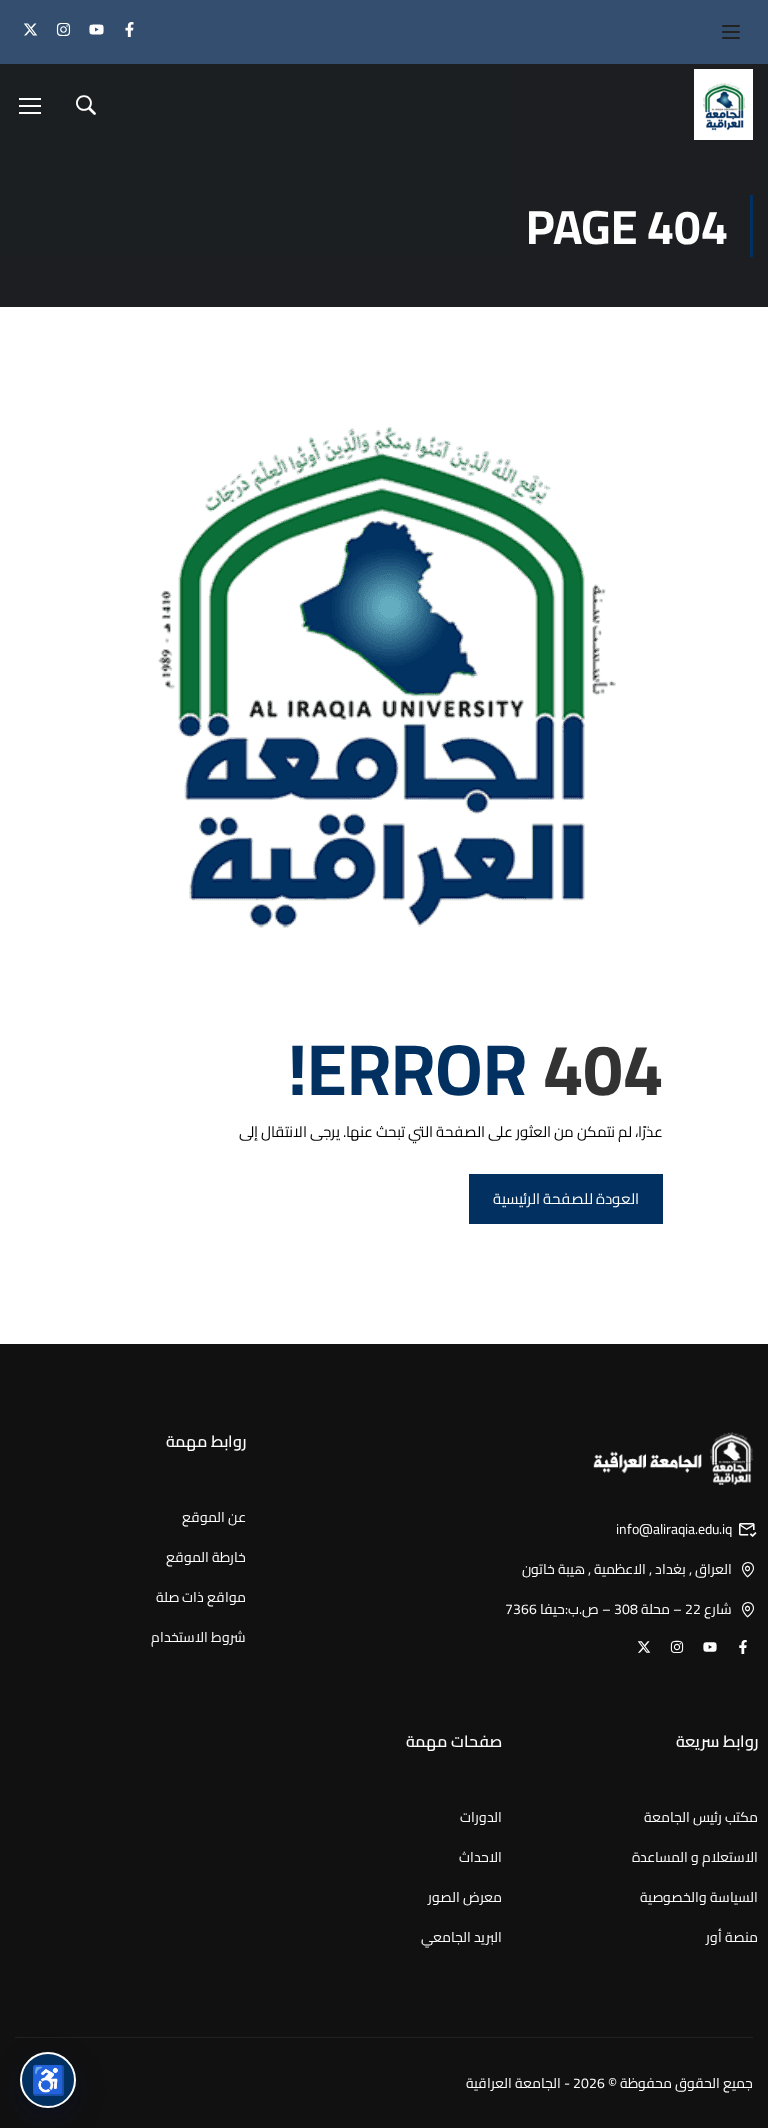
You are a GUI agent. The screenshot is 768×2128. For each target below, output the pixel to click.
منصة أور (732, 1937)
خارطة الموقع (206, 1557)
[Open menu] (721, 32)
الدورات (481, 1817)
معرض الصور (465, 1897)
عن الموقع (214, 1517)
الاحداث (480, 1857)
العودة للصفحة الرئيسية (566, 1198)
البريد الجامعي (461, 1937)
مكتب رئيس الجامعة (701, 1817)
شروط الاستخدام (198, 1637)
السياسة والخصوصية (699, 1897)
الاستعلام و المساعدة (695, 1857)
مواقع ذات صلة (201, 1597)
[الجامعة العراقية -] (718, 104)
